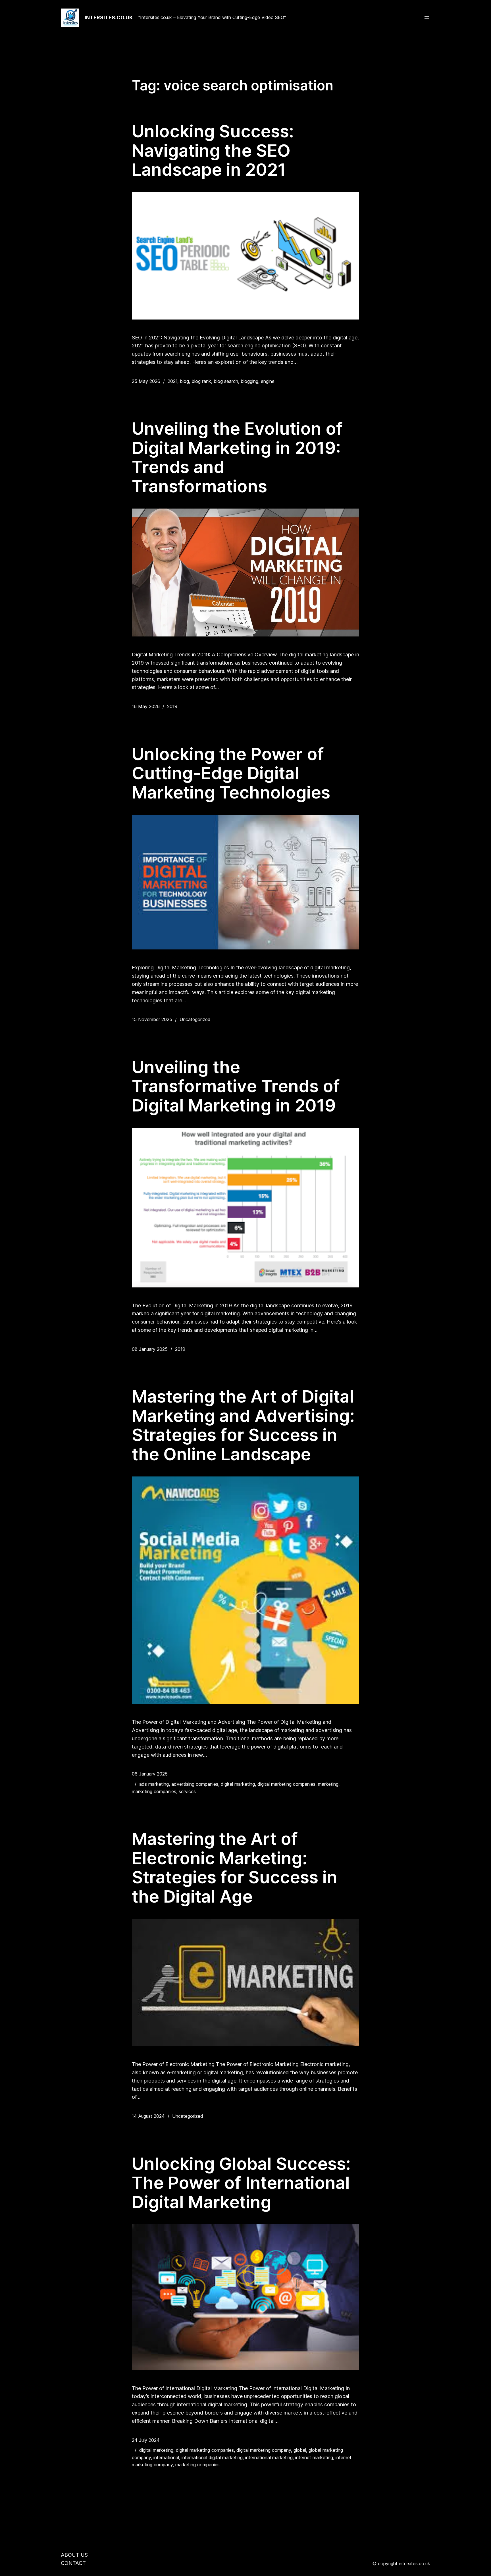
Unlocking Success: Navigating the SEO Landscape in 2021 (213, 151)
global (300, 2450)
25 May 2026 (146, 381)
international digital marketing (212, 2457)
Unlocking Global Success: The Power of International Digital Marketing (241, 2183)
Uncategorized (195, 1019)
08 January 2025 (150, 1349)
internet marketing (314, 2457)
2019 (172, 706)
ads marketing (154, 1784)
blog (184, 381)
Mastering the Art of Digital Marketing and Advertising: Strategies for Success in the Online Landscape (243, 1425)
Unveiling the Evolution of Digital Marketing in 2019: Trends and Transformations (237, 457)
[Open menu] (427, 18)
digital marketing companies (286, 1784)
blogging (249, 381)
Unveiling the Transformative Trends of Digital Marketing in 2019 (236, 1086)
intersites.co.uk (109, 17)
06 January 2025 (150, 1774)
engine (268, 381)
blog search (226, 381)
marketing (328, 1784)
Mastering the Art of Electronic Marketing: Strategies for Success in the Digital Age (235, 1868)
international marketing (269, 2457)
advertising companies (195, 1784)
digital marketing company (264, 2450)
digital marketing (238, 1784)
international (166, 2457)
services (187, 1791)
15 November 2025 (152, 1019)
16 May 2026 (146, 706)
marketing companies (154, 1791)
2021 (172, 381)
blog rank (201, 381)
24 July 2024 (146, 2440)
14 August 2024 (148, 2116)
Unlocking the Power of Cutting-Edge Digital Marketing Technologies (231, 773)
